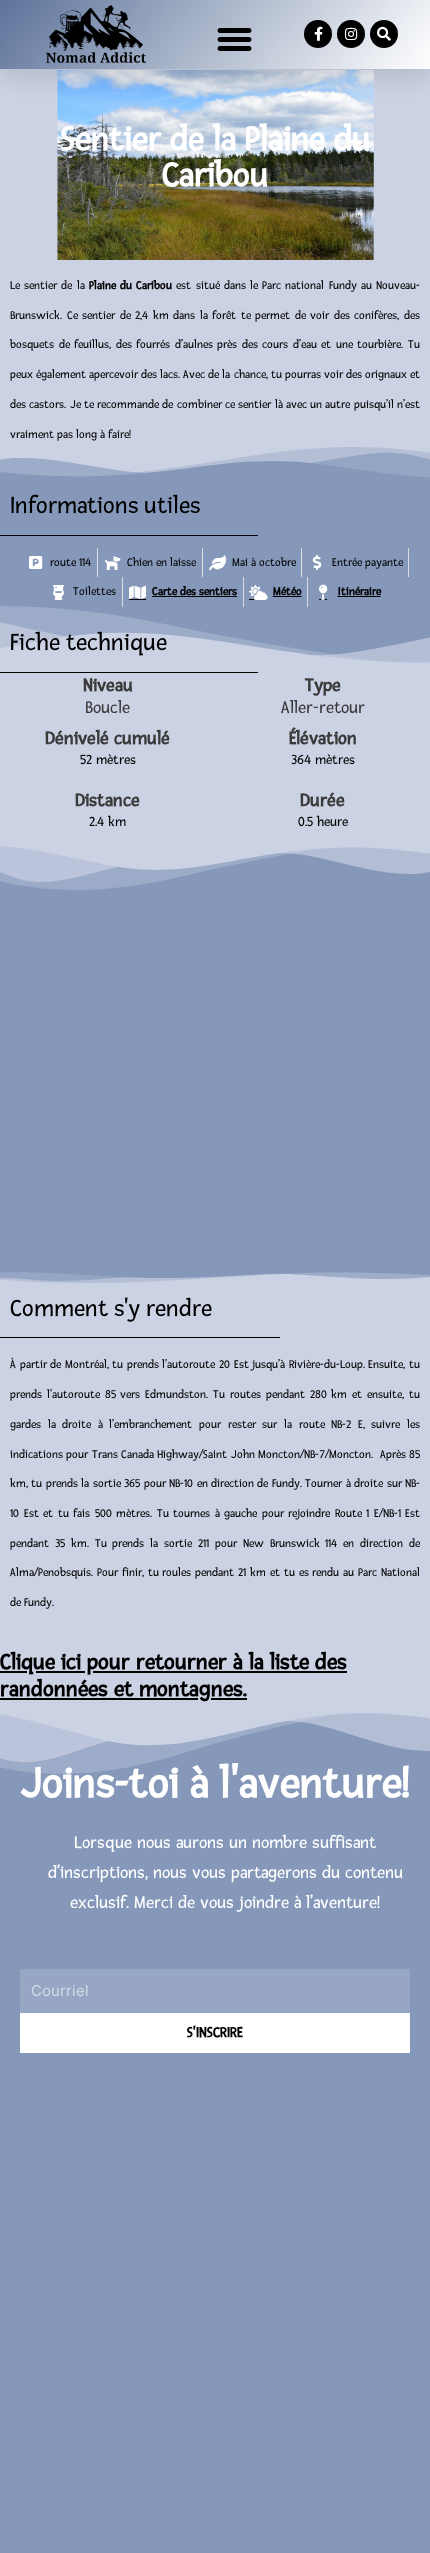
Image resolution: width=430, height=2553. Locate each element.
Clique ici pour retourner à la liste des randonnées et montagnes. (173, 1676)
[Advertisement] (215, 2288)
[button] (235, 40)
